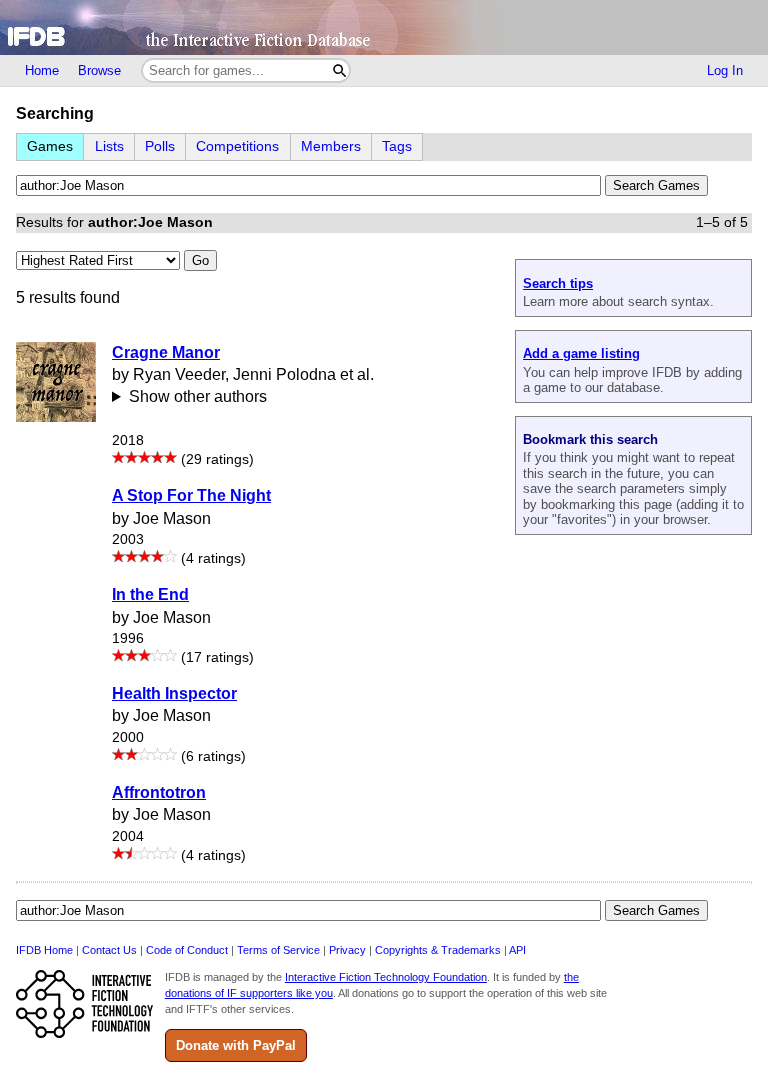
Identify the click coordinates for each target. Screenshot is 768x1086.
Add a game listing (581, 353)
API (517, 950)
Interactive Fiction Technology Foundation (386, 977)
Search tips (558, 283)
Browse (99, 70)
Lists (109, 146)
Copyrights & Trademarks (438, 950)
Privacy (347, 950)
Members (331, 146)
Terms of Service (278, 950)
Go (200, 260)
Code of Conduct (187, 950)
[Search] (339, 70)
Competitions (237, 146)
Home (42, 70)
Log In (725, 70)
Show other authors (198, 396)
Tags (397, 146)
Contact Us (109, 950)
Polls (160, 146)
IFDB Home (44, 950)
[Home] (384, 27)
